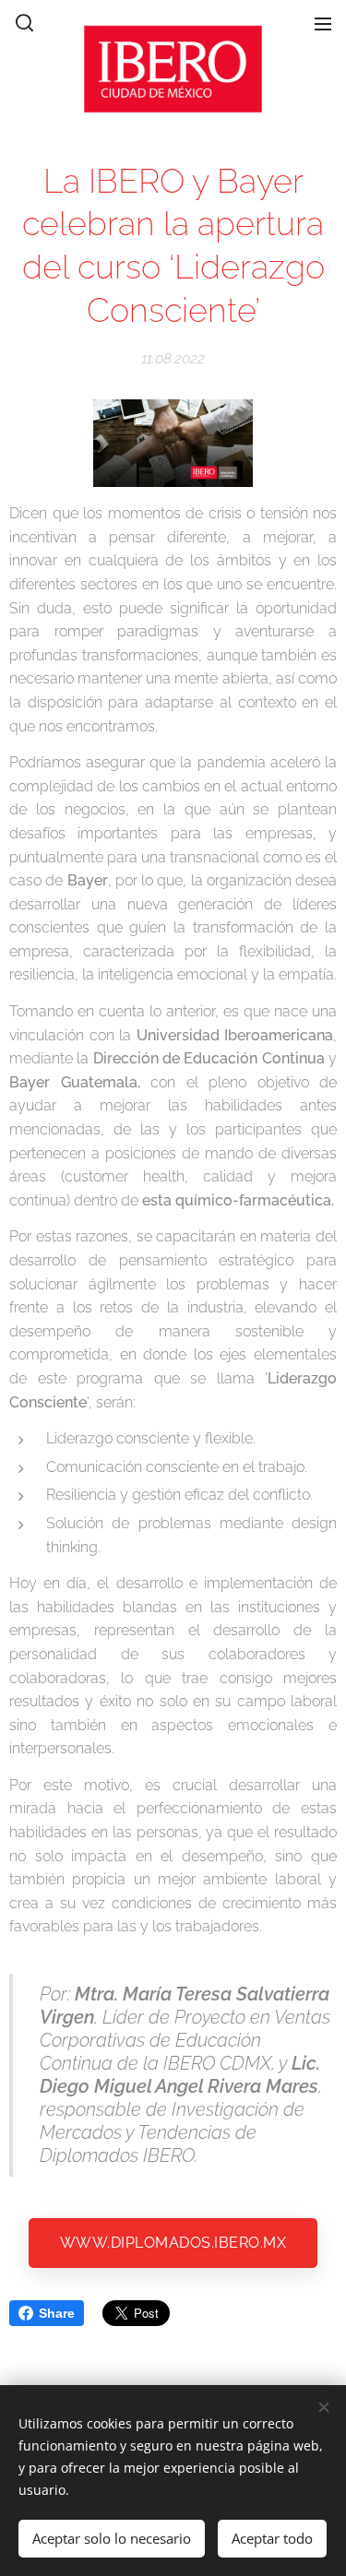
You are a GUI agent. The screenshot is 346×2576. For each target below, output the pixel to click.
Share (57, 2313)
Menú (323, 23)
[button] (23, 23)
